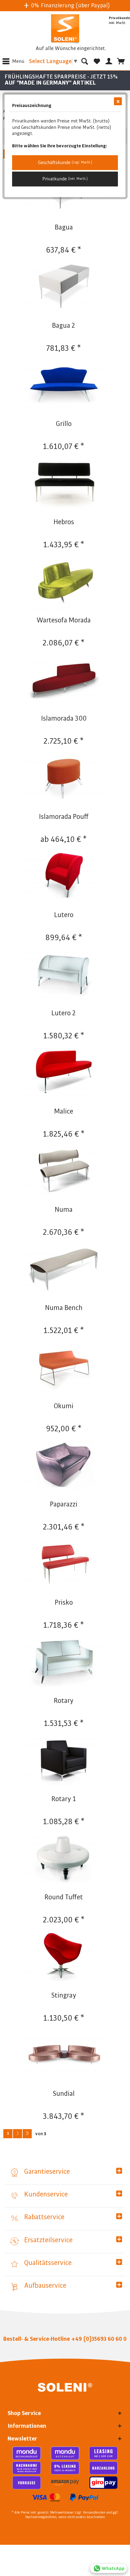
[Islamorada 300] (64, 681)
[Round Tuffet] (64, 1859)
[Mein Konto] (109, 61)
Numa (64, 1210)
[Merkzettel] (97, 61)
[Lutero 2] (64, 975)
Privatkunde (65, 179)
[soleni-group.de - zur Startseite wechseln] (65, 29)
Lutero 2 (64, 1013)
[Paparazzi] (64, 1466)
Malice (64, 1111)
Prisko (64, 1603)
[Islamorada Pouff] (64, 779)
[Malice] (64, 1074)
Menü (18, 61)
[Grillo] (64, 386)
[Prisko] (64, 1565)
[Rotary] (64, 1663)
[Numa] (64, 1172)
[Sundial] (64, 2056)
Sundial (64, 2094)
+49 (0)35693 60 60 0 (99, 2339)
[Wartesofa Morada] (64, 582)
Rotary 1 (64, 1799)
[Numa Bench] (64, 1270)
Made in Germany (72, 5)
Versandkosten (94, 2513)
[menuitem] (12, 61)
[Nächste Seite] (18, 2134)
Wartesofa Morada (64, 620)
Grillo (64, 424)
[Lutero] (64, 877)
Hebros (64, 522)
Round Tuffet (64, 1897)
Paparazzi (64, 1504)
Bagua (64, 227)
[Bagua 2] (64, 288)
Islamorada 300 (64, 719)
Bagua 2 (64, 326)
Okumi (64, 1406)
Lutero (64, 915)
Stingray (64, 1995)
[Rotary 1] (64, 1761)
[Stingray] (64, 1958)
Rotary (64, 1701)
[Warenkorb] (121, 61)
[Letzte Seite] (27, 2134)
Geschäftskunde (65, 162)
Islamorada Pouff (64, 817)
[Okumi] (64, 1368)
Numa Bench (64, 1308)
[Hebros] (64, 484)
